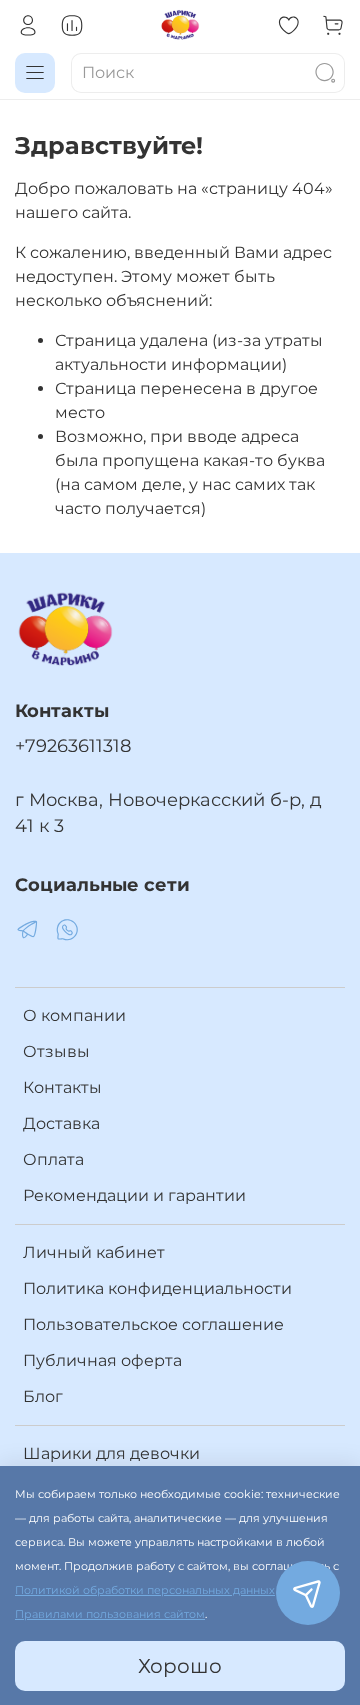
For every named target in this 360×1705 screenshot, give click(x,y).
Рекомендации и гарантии (134, 1195)
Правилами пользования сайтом (110, 1614)
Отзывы (56, 1051)
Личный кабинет (94, 1252)
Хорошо (180, 1666)
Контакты (62, 1087)
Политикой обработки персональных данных (145, 1590)
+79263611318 (73, 745)
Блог (43, 1396)
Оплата (53, 1159)
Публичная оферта (102, 1360)
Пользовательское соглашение (153, 1324)
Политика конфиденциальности (157, 1288)
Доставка (61, 1123)
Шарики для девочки (111, 1453)
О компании (74, 1015)
